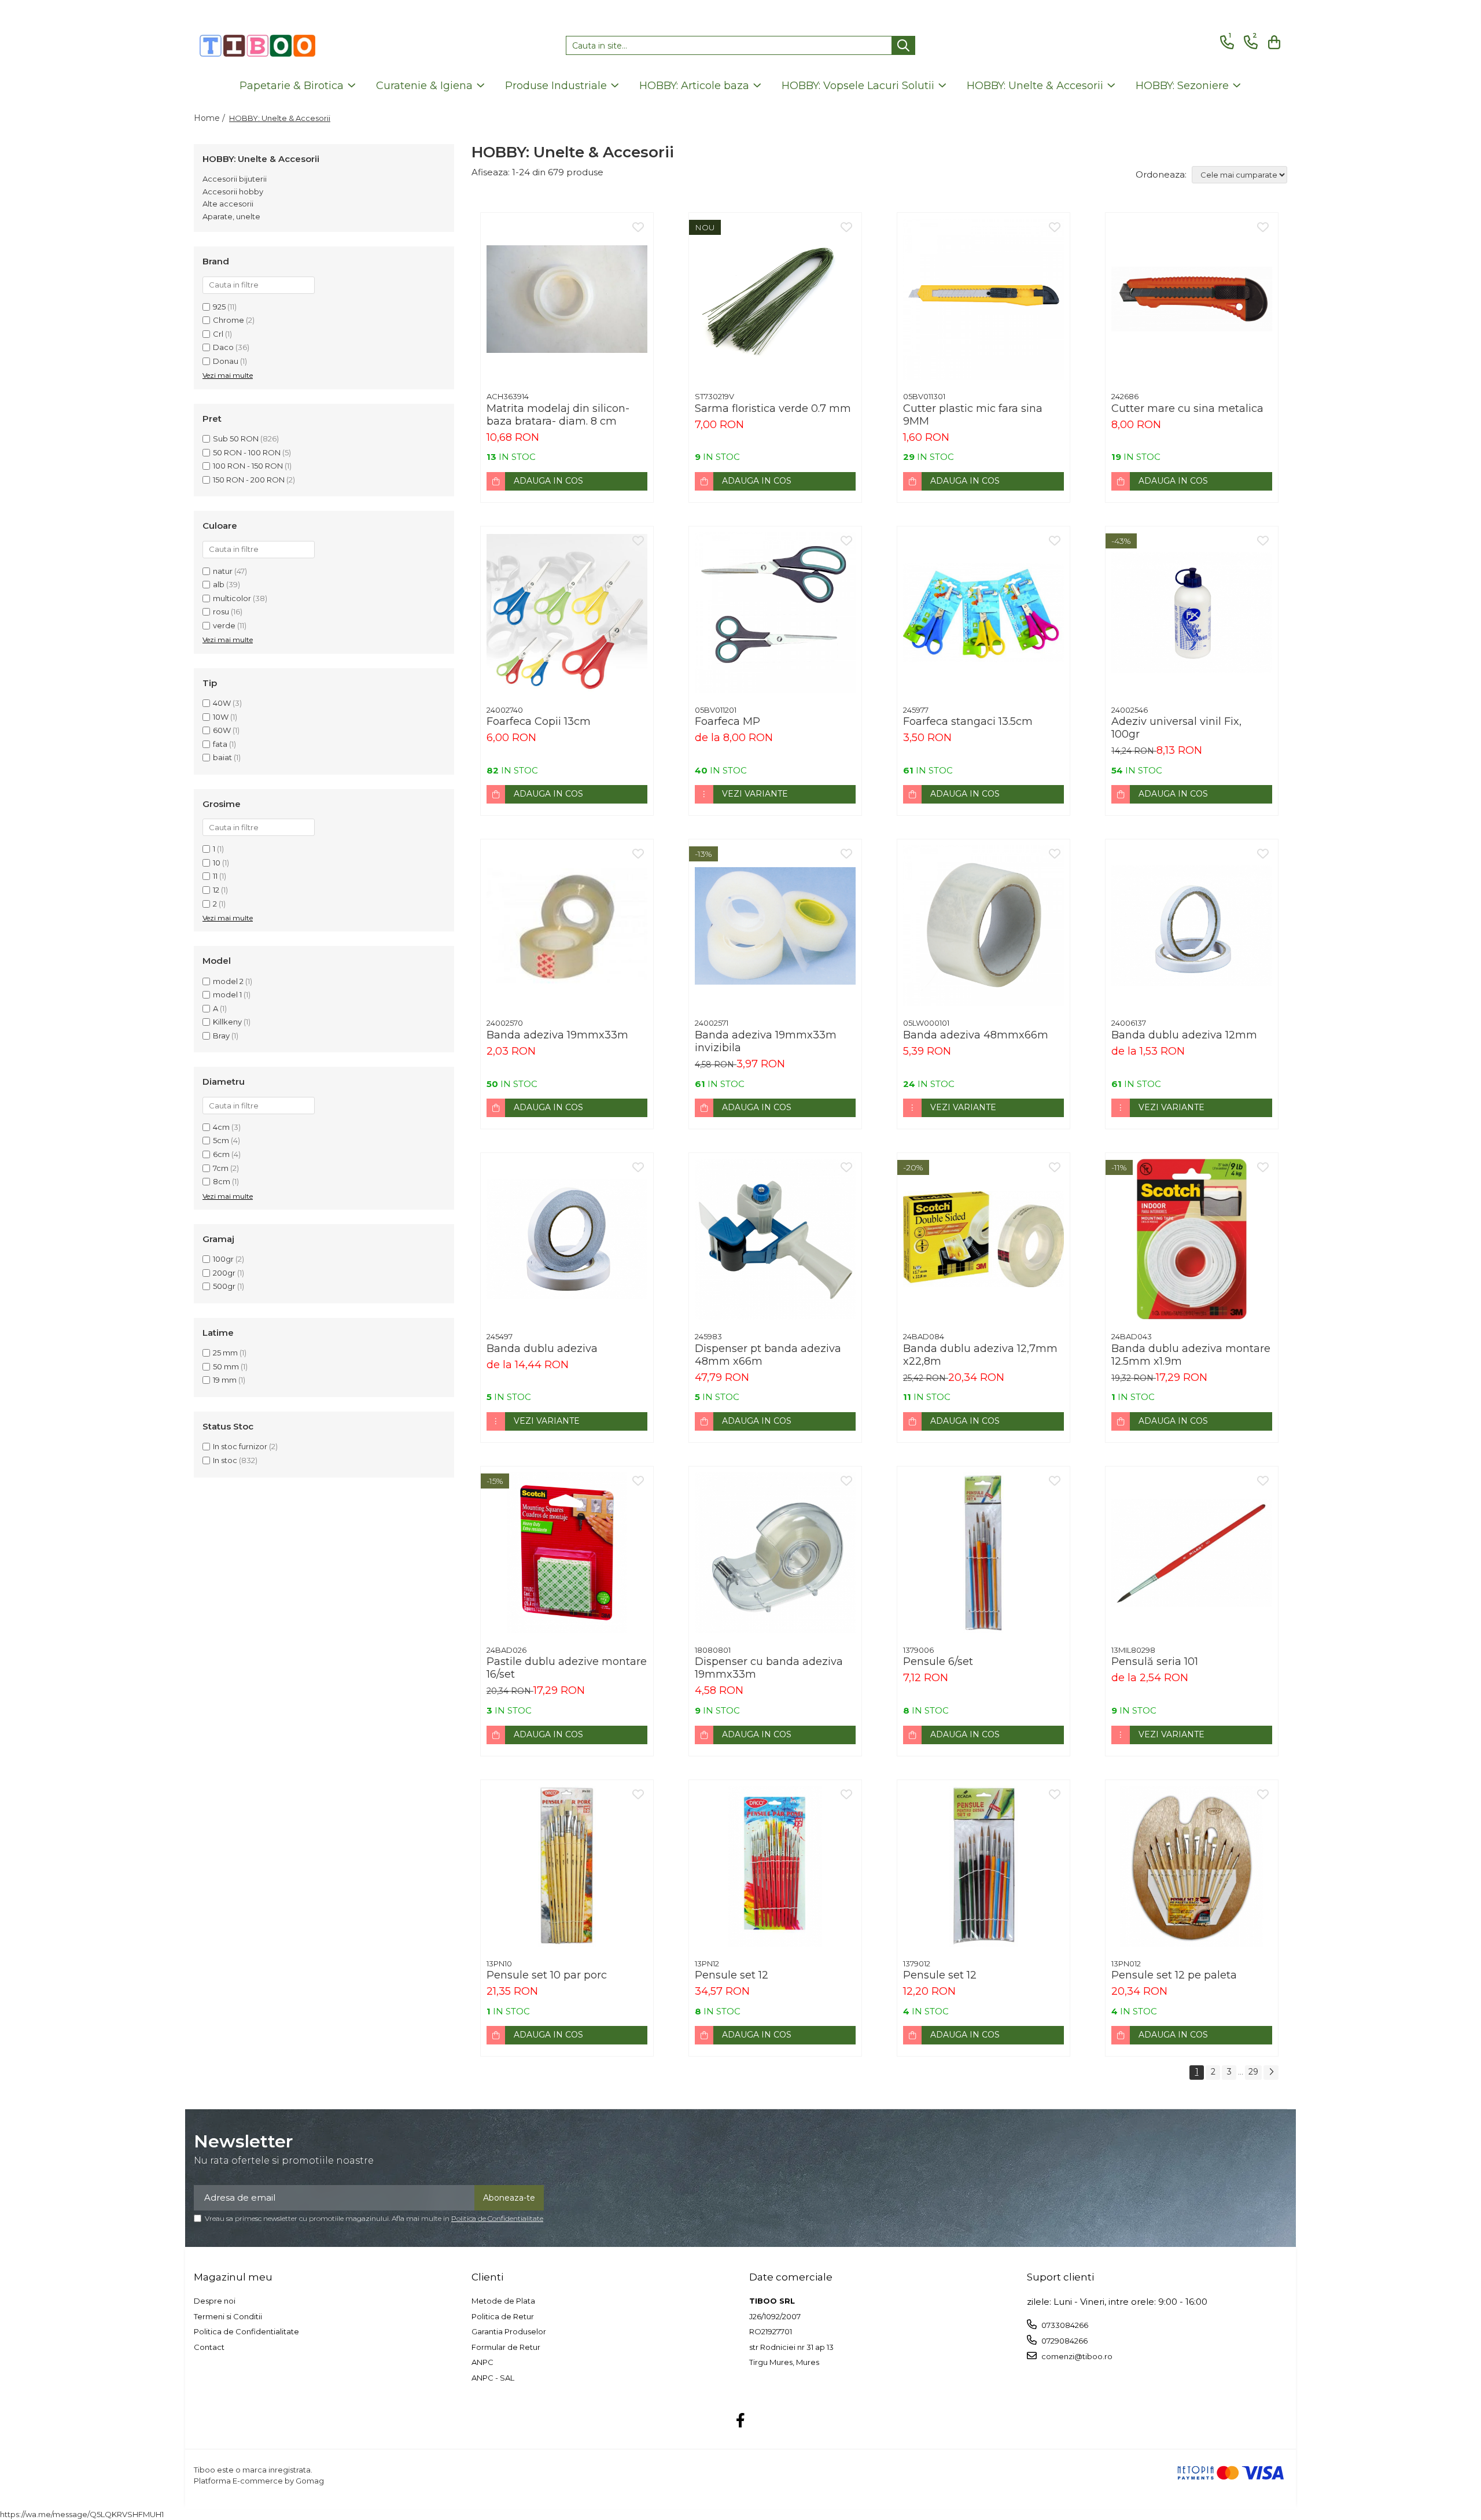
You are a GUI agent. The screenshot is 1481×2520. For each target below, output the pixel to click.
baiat (222, 757)
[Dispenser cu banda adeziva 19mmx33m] (775, 1553)
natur (223, 571)
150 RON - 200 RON (249, 480)
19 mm (225, 1380)
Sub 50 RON (236, 439)
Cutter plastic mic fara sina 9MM (973, 415)
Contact (209, 2347)
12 (216, 890)
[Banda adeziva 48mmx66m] (983, 926)
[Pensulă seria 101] (1192, 1553)
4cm (221, 1127)
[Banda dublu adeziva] (567, 1239)
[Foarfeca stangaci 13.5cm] (983, 613)
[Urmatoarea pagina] (1271, 2073)
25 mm (225, 1353)
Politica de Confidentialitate (497, 2218)
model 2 (228, 981)
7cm (221, 1168)
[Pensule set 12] (775, 1866)
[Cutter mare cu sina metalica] (1192, 299)
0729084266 (1064, 2341)
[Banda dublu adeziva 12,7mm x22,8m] (983, 1239)
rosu (221, 611)
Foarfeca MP (727, 721)
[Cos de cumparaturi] (1272, 43)
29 (1253, 2072)
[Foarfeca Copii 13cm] (567, 613)
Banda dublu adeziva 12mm (1184, 1035)
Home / (211, 118)
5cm (221, 1140)
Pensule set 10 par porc (547, 1975)
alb (219, 584)
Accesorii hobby (233, 191)
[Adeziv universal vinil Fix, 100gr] (1192, 613)
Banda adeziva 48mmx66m (976, 1035)
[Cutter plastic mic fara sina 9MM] (983, 299)
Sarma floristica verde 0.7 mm (773, 408)
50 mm (226, 1366)
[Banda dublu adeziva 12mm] (1192, 926)
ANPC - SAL (493, 2378)
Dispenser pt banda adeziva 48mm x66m (768, 1355)
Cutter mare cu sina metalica (1187, 408)
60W (222, 730)
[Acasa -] (257, 46)
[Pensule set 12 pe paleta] (1192, 1866)
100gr (223, 1259)
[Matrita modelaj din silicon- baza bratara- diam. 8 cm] (567, 299)
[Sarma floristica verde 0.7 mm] (775, 299)
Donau (226, 361)
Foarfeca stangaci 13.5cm (968, 721)
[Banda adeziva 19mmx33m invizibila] (775, 926)
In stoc (225, 1460)
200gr (224, 1273)
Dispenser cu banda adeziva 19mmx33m (769, 1668)
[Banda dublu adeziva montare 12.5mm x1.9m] (1192, 1239)
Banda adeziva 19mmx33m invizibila (766, 1041)
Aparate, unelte (231, 216)
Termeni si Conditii (228, 2316)
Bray (221, 1036)
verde (224, 625)
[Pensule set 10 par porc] (567, 1866)
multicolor (232, 598)
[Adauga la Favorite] (638, 228)
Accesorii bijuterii (235, 179)
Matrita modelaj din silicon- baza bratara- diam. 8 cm (558, 415)
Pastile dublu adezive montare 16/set (567, 1668)
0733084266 (1064, 2325)
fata (220, 744)
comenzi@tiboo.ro (1076, 2356)
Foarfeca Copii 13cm (539, 721)
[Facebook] (741, 2421)
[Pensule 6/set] (983, 1553)
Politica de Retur (503, 2316)
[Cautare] (903, 45)
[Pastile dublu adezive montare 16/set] (567, 1553)
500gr (224, 1286)
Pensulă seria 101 (1155, 1661)
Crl (218, 334)
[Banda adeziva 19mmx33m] (567, 926)
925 (219, 307)
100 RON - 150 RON (248, 466)
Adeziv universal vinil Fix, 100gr (1176, 728)
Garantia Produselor (509, 2331)
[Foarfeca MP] (775, 613)
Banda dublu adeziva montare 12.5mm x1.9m (1191, 1355)
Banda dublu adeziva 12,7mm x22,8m (980, 1355)
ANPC (482, 2362)
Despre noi (215, 2301)
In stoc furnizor (240, 1446)
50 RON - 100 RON (247, 452)
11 (215, 876)
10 (217, 863)
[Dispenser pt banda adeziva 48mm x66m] (775, 1239)
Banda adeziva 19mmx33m (557, 1035)
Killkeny (227, 1022)
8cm (222, 1181)
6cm (221, 1154)
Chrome (229, 320)
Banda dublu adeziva (542, 1349)
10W (221, 717)
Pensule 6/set (938, 1661)
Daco (223, 347)
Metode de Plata (503, 2301)
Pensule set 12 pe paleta (1174, 1975)
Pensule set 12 (732, 1975)
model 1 (227, 994)
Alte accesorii (228, 204)
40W (222, 703)
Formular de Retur (506, 2347)
